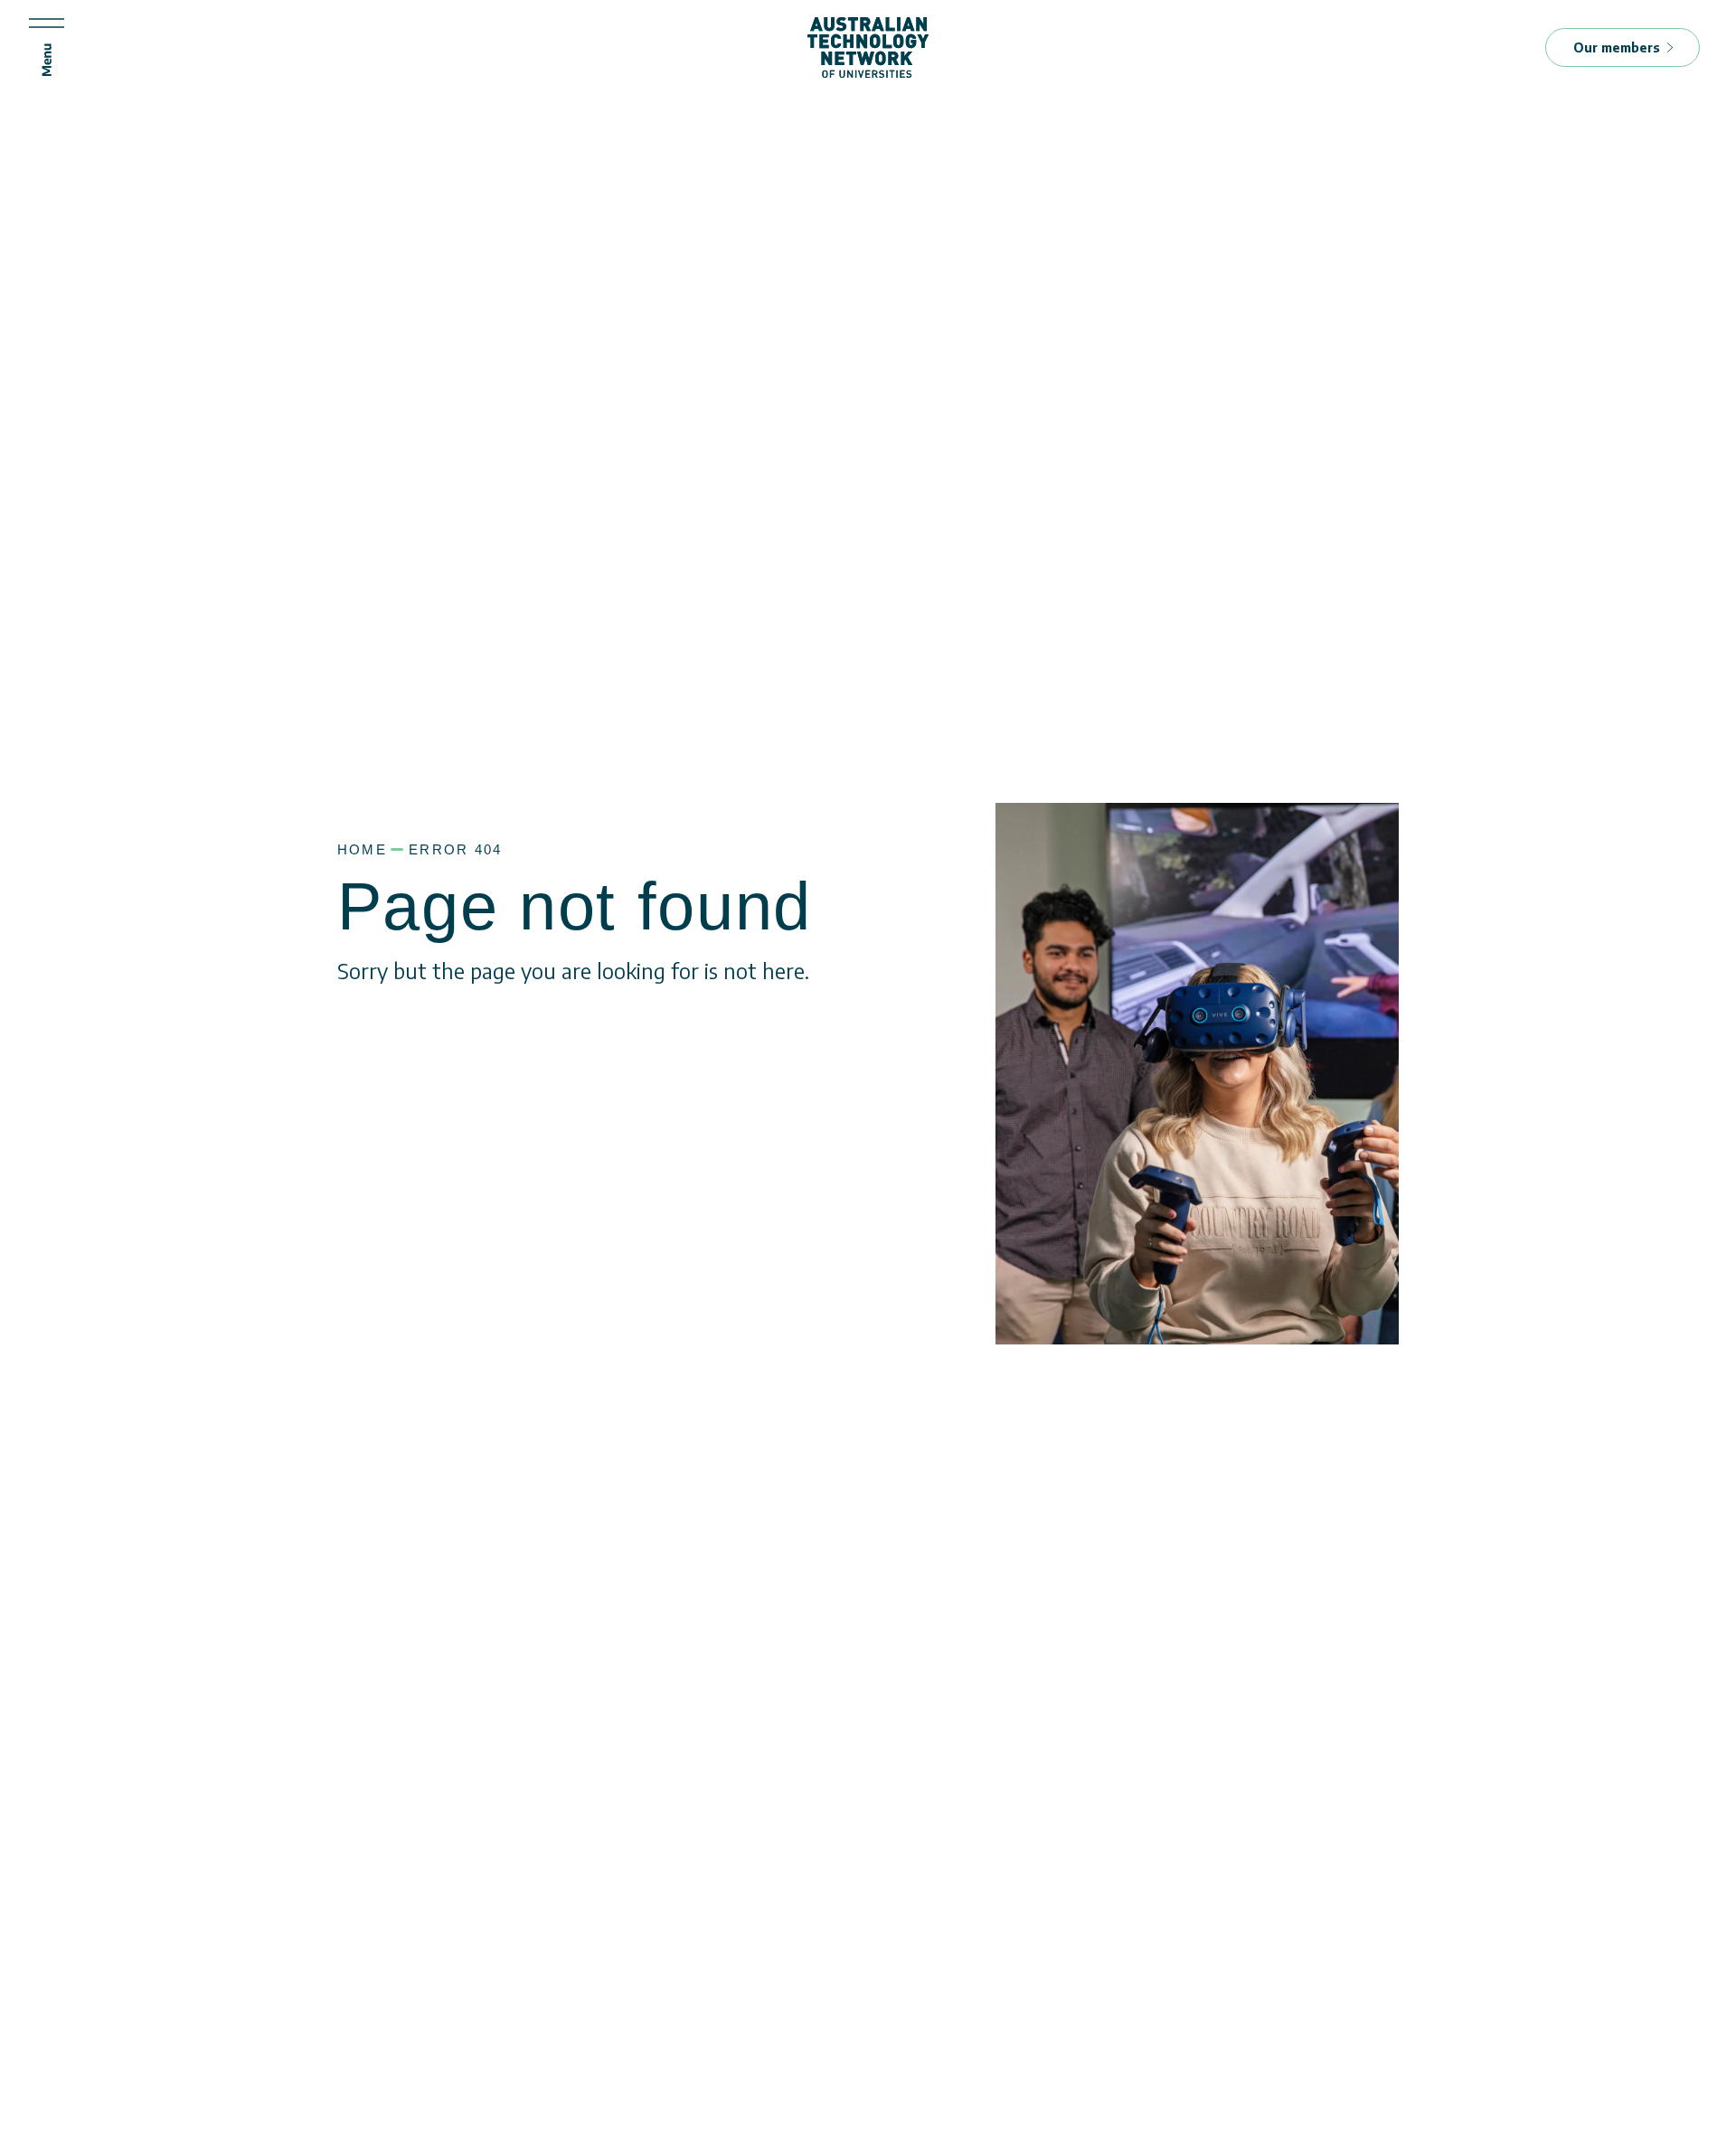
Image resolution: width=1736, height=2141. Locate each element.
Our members (1617, 47)
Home (362, 849)
